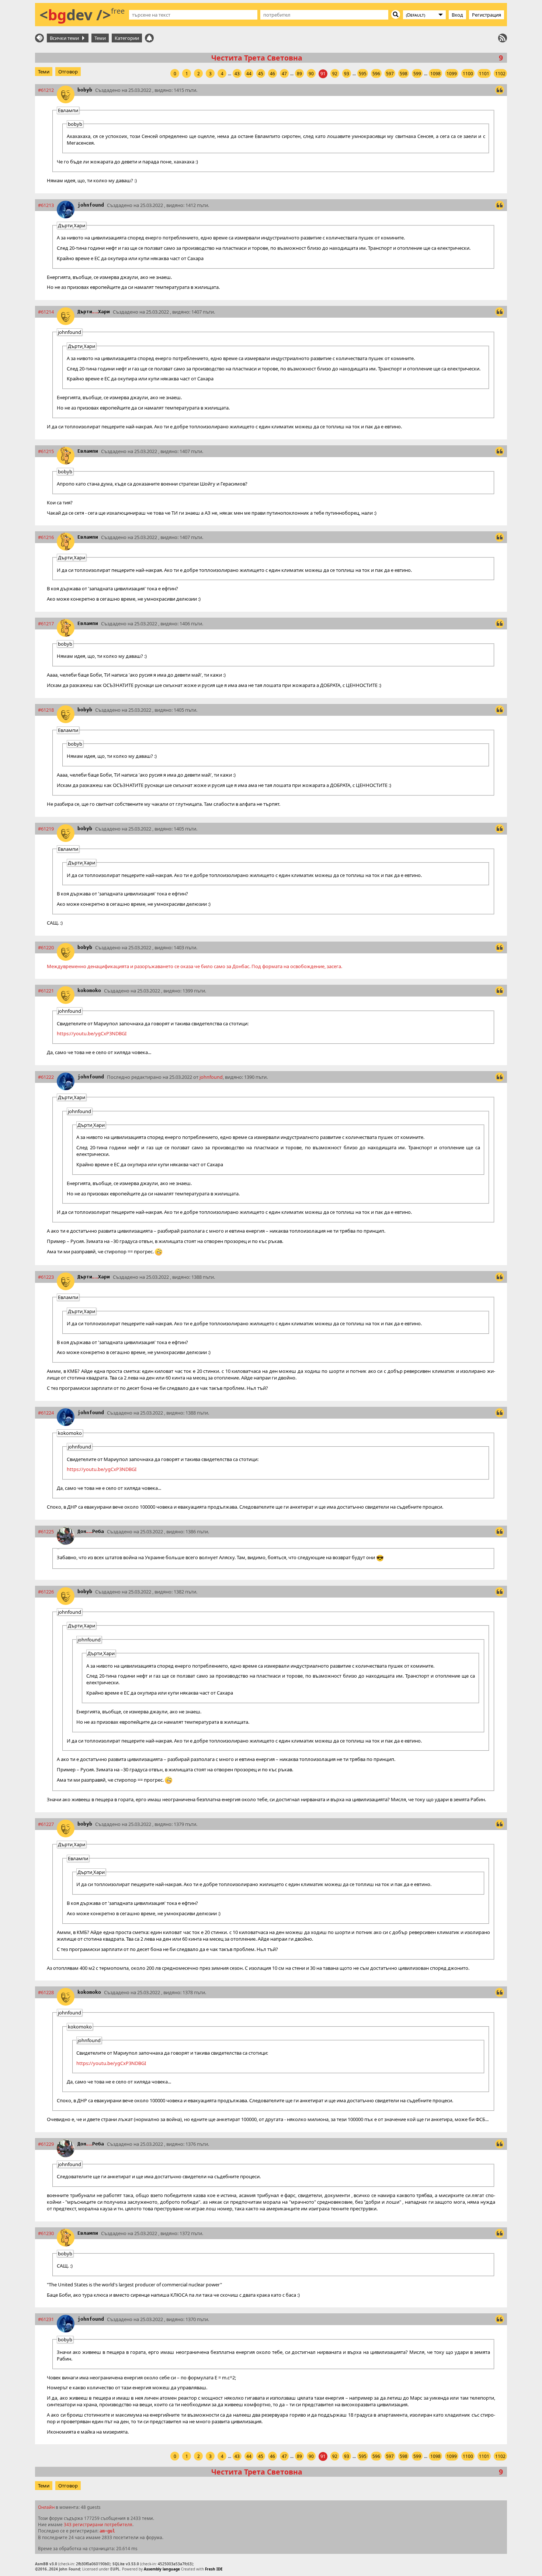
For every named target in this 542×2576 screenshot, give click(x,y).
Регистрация (487, 15)
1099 (452, 74)
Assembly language (162, 2569)
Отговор (68, 72)
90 (311, 74)
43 (237, 74)
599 (417, 74)
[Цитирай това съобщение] (500, 90)
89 (299, 74)
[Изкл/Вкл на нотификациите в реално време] (149, 38)
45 (261, 74)
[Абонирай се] (503, 38)
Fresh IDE (214, 2569)
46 (272, 74)
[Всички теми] (39, 38)
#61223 (46, 1277)
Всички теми (65, 38)
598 (404, 74)
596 (376, 74)
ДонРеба (91, 1531)
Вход (457, 15)
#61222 (46, 1077)
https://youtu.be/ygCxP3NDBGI (92, 1033)
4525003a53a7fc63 (175, 2564)
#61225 (46, 1532)
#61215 (46, 451)
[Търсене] (396, 14)
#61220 (46, 947)
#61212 (46, 90)
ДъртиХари (94, 312)
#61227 (46, 1824)
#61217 (46, 624)
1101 (484, 74)
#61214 (46, 312)
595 (363, 74)
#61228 (46, 1992)
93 (347, 74)
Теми (100, 38)
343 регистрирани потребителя (98, 2524)
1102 (500, 74)
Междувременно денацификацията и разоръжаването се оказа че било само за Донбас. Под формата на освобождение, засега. (194, 966)
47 (284, 74)
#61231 (46, 2319)
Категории (127, 38)
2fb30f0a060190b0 (93, 2564)
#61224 (46, 1413)
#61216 (46, 537)
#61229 (46, 2144)
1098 (435, 74)
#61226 (46, 1592)
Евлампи (88, 451)
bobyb (85, 90)
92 (335, 74)
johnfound (91, 205)
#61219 (46, 829)
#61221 (46, 991)
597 (390, 74)
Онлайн (46, 2507)
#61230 (46, 2233)
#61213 (46, 205)
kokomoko (89, 990)
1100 (468, 74)
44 (249, 74)
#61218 (46, 710)
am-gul (107, 2531)
